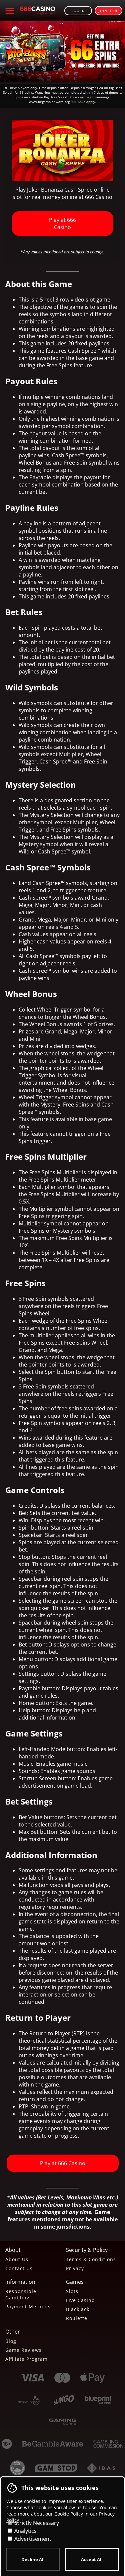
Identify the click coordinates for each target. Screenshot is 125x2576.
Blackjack (78, 2309)
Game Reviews (23, 2350)
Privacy (75, 2268)
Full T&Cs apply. (83, 102)
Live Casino (80, 2300)
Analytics (25, 2531)
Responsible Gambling (21, 2294)
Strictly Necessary (36, 2523)
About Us (17, 2259)
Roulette (77, 2318)
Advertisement (32, 2539)
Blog (11, 2341)
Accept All (92, 2559)
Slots (72, 2291)
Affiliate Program (26, 2359)
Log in (78, 11)
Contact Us (19, 2268)
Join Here (108, 11)
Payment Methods (28, 2307)
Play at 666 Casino (62, 223)
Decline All (33, 2559)
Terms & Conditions (91, 2259)
